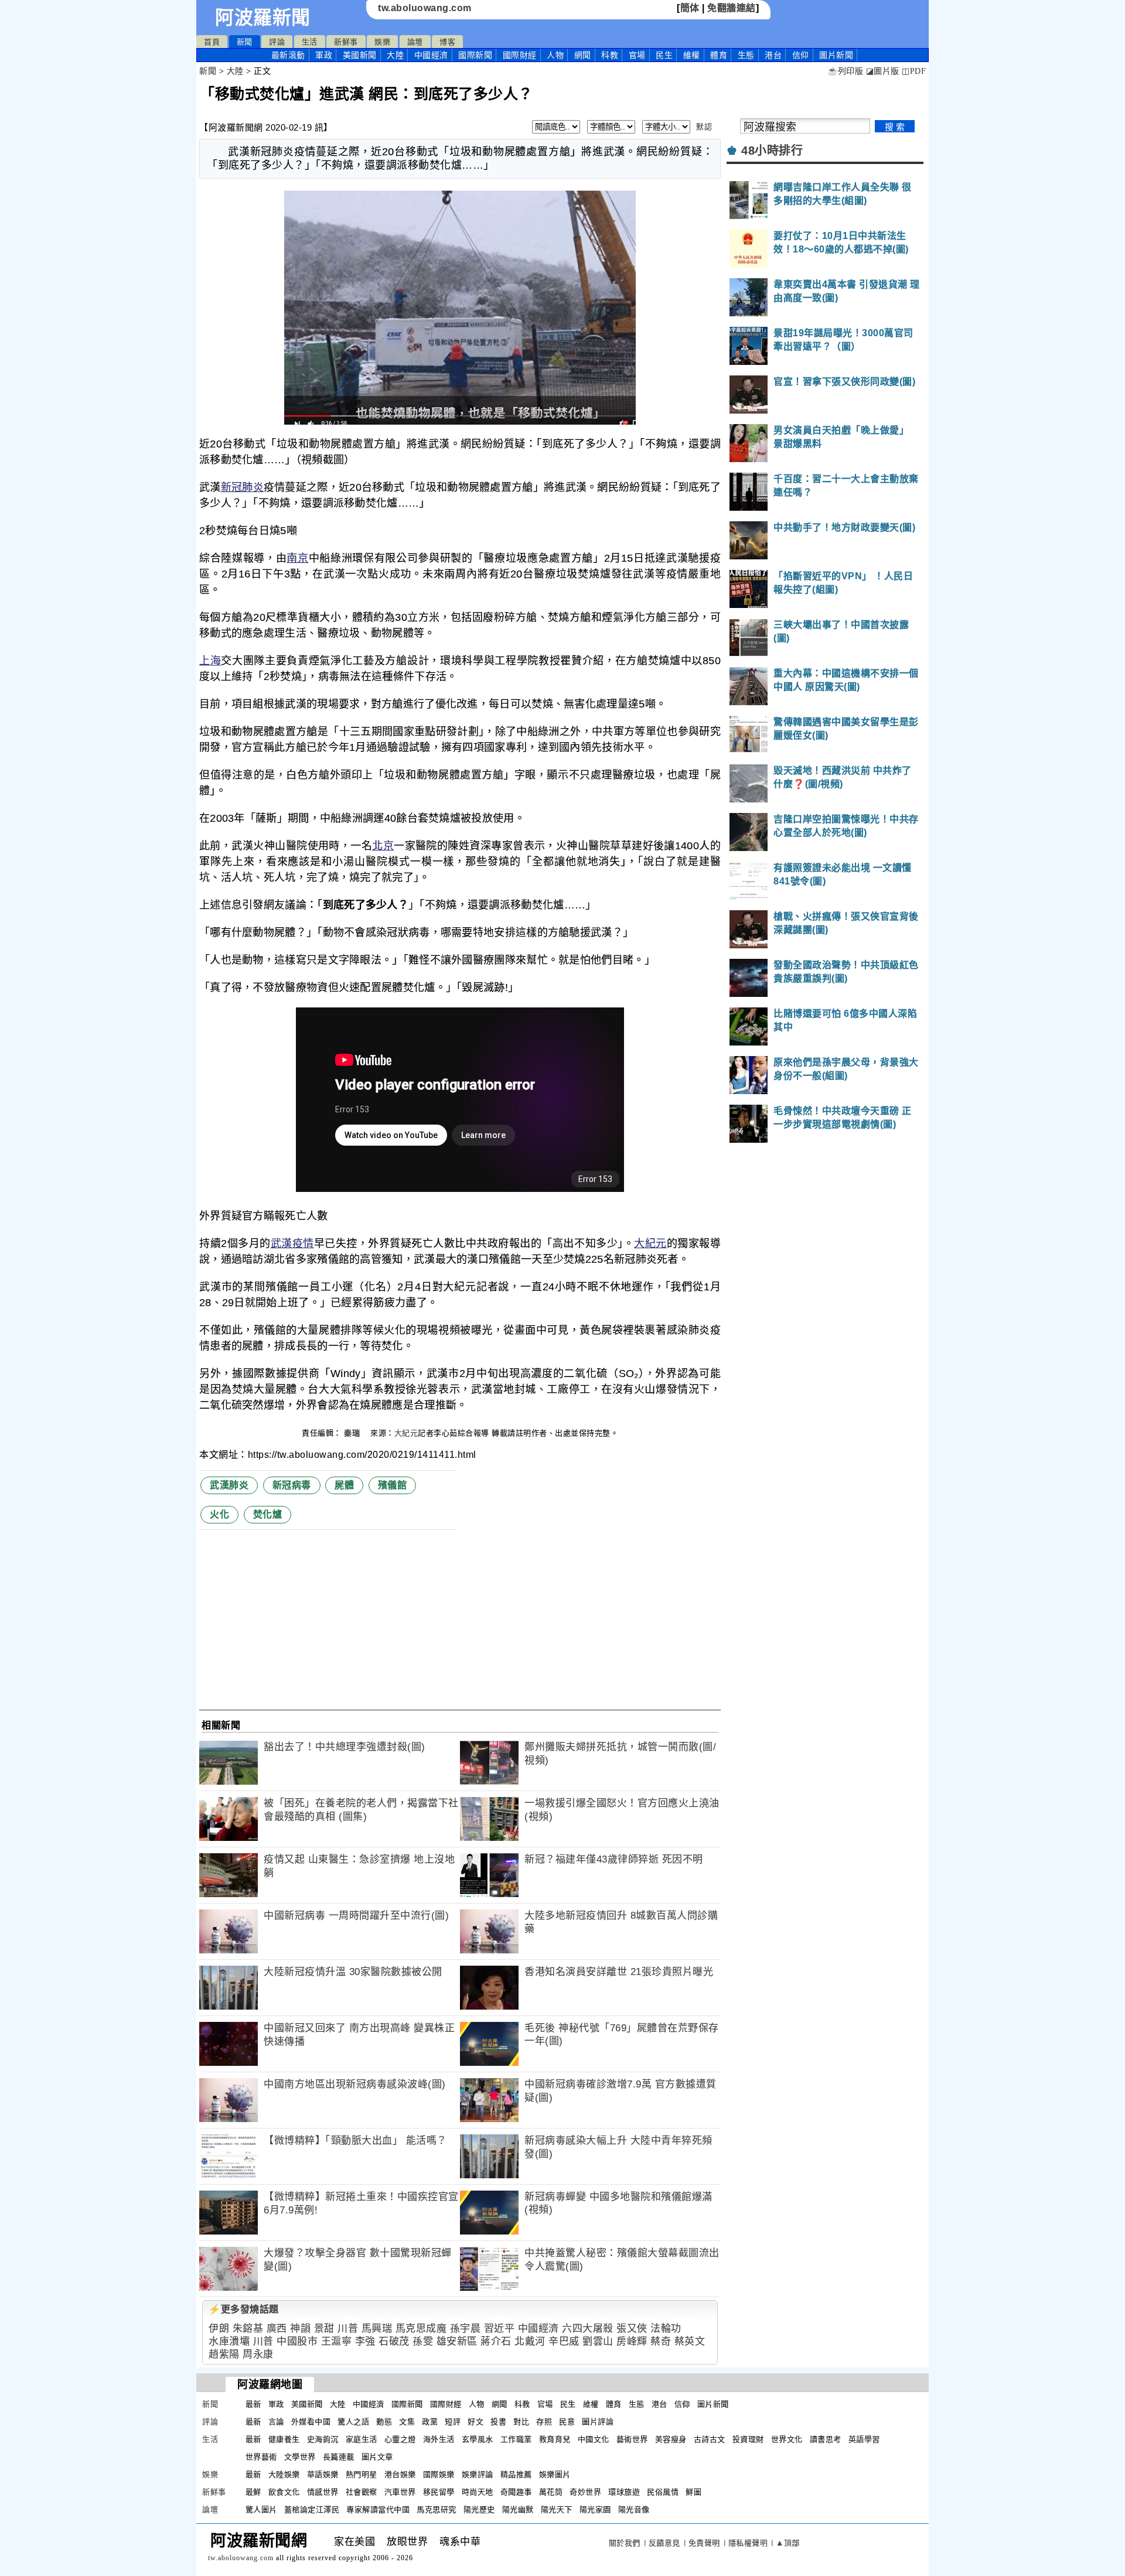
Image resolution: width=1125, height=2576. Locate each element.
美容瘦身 (671, 2439)
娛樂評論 (478, 2474)
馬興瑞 (377, 2329)
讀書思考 (826, 2439)
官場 (637, 55)
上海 (210, 661)
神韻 (300, 2329)
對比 (521, 2422)
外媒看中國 (311, 2422)
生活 (310, 42)
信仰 (801, 55)
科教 (610, 55)
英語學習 (864, 2439)
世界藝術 (261, 2457)
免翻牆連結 (732, 8)
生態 (746, 55)
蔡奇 (661, 2341)
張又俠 (632, 2329)
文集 (407, 2422)
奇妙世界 (585, 2492)
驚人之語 (353, 2422)
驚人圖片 (261, 2510)
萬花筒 (551, 2492)
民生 (664, 55)
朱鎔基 (248, 2329)
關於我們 (625, 2543)
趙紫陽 (224, 2354)
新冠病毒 (292, 1485)
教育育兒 (555, 2439)
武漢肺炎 (229, 1485)
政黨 (430, 2422)
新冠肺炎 (242, 487)
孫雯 (423, 2341)
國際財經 (520, 55)
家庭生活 (362, 2439)
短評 (453, 2422)
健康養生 (284, 2439)
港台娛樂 (400, 2474)
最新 (288, 55)
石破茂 (394, 2341)
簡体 (690, 8)
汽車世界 (400, 2492)
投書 (498, 2422)
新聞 (245, 42)
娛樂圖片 (555, 2474)
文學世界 (300, 2457)
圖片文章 (377, 2457)
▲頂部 (788, 2543)
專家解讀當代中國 (378, 2510)
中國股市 (297, 2341)
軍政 (324, 55)
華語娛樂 (323, 2474)
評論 (277, 42)
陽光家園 (595, 2510)
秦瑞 (353, 1433)
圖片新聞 (713, 2404)
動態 (384, 2422)
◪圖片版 (883, 71)
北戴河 (530, 2341)
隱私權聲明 (748, 2543)
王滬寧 (337, 2341)
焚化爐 (268, 1514)
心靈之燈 (400, 2439)
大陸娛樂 (284, 2474)
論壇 (415, 42)
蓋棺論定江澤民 (312, 2510)
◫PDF (914, 71)
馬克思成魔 (421, 2329)
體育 (719, 55)
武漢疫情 (292, 1243)
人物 (555, 55)
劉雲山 (598, 2341)
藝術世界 (632, 2439)
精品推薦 (516, 2474)
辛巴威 (564, 2341)
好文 (475, 2422)
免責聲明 (704, 2543)
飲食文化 (284, 2492)
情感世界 (323, 2492)
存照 (544, 2422)
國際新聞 (475, 55)
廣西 (277, 2329)
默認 (704, 127)
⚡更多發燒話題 (244, 2309)
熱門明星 (362, 2474)
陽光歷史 (479, 2510)
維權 (692, 55)
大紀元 (650, 1243)
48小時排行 (772, 151)
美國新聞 (360, 55)
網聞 (583, 55)
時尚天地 (478, 2492)
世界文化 (787, 2439)
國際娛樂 (439, 2474)
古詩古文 (710, 2439)
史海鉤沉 (323, 2439)
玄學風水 (478, 2439)
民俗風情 (663, 2492)
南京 (297, 558)
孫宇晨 (466, 2329)
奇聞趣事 (516, 2492)
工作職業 (516, 2439)
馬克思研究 (437, 2510)
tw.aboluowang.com (425, 8)
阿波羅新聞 (263, 18)
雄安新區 (457, 2341)
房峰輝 (632, 2341)
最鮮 (253, 2492)
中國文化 (594, 2439)
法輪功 (666, 2329)
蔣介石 (496, 2341)
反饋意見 (664, 2543)
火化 (219, 1514)
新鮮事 (346, 42)
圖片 (836, 55)
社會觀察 (362, 2492)
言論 (276, 2422)
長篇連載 (339, 2457)
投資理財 (748, 2439)
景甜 (324, 2329)
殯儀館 (393, 1485)
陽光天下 (557, 2510)
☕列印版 (845, 71)
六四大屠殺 (588, 2329)
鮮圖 (693, 2492)
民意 (567, 2422)
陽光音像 (634, 2510)
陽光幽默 (518, 2510)
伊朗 (219, 2329)
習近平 (500, 2329)
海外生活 (439, 2439)
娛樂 (382, 42)
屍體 (344, 1485)
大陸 (395, 55)
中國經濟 (431, 55)
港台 (773, 55)
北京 (383, 846)
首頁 (212, 42)
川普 (348, 2329)
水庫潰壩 (229, 2341)
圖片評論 (598, 2422)
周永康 (258, 2354)
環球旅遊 (624, 2492)
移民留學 (439, 2492)
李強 (365, 2341)
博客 (447, 42)
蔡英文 (690, 2341)
